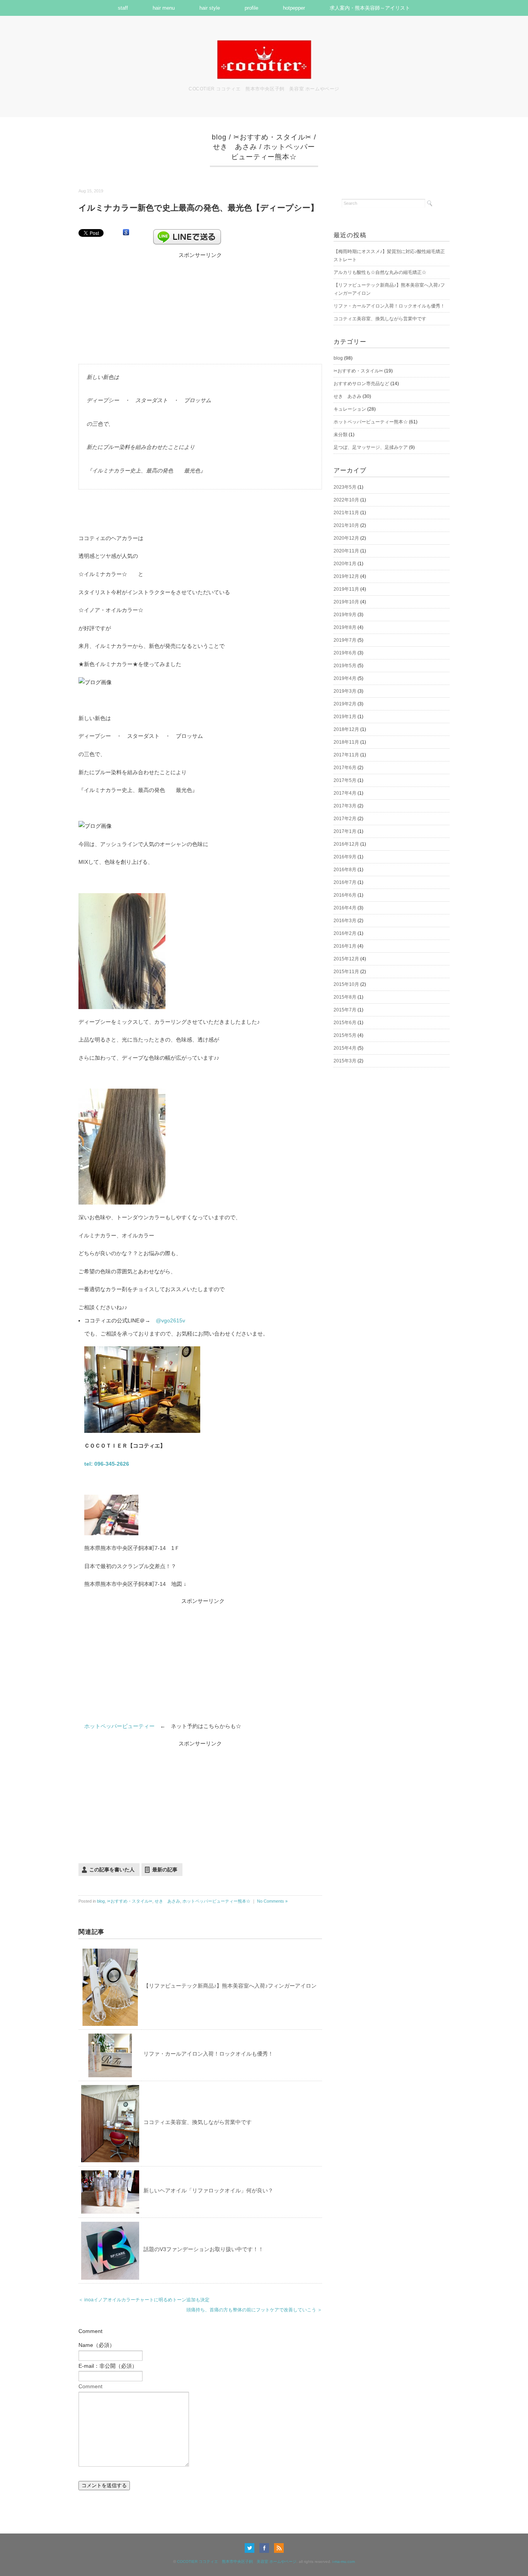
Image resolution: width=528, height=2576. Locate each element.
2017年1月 (345, 831)
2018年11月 (346, 742)
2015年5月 (345, 1035)
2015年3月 (345, 1061)
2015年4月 (345, 1048)
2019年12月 (346, 576)
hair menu (164, 8)
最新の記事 (165, 1870)
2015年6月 (345, 1023)
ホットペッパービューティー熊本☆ (216, 1901)
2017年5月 (345, 780)
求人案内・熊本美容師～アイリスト (370, 8)
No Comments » (272, 1901)
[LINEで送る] (187, 233)
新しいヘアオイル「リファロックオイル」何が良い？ (208, 2190)
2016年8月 (345, 870)
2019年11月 (346, 589)
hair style (210, 8)
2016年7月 (345, 882)
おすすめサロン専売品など (361, 384)
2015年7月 (345, 1010)
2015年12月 (346, 959)
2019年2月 (345, 704)
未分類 (341, 435)
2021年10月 (346, 525)
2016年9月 (345, 857)
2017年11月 (346, 755)
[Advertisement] (200, 308)
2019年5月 (345, 666)
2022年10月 (346, 500)
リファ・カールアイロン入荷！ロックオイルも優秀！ (208, 2054)
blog (219, 137)
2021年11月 (346, 513)
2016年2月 (345, 933)
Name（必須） (97, 2345)
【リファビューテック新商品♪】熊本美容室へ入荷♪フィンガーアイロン (230, 1986)
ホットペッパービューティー (119, 1726)
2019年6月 (345, 653)
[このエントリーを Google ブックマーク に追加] (126, 233)
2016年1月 (345, 946)
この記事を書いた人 (112, 1870)
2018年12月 (346, 729)
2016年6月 (345, 895)
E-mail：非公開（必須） (108, 2366)
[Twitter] (251, 2548)
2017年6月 (345, 768)
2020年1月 (345, 564)
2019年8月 (345, 627)
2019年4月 (345, 678)
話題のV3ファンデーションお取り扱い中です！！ (204, 2249)
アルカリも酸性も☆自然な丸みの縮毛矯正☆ (380, 272)
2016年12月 (346, 844)
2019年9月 (345, 615)
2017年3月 (345, 806)
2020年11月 (346, 551)
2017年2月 (345, 819)
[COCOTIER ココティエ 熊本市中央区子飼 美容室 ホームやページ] (264, 44)
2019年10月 (346, 602)
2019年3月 (345, 691)
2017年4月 (345, 793)
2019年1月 (345, 717)
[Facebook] (266, 2548)
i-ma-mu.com (344, 2562)
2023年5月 (345, 487)
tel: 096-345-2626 (107, 1464)
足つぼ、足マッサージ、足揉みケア (371, 447)
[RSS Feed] (279, 2548)
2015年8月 (345, 997)
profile (251, 8)
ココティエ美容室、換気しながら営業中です (198, 2122)
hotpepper (294, 8)
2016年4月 (345, 908)
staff (123, 8)
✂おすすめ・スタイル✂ (273, 137)
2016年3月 (345, 921)
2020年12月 (346, 538)
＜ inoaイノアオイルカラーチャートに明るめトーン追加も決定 (144, 2300)
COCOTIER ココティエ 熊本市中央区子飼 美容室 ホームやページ (237, 2562)
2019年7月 (345, 640)
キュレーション (350, 409)
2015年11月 (346, 972)
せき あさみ (235, 147)
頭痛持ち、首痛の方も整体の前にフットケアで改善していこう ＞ (254, 2310)
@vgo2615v (170, 1320)
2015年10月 (346, 984)
